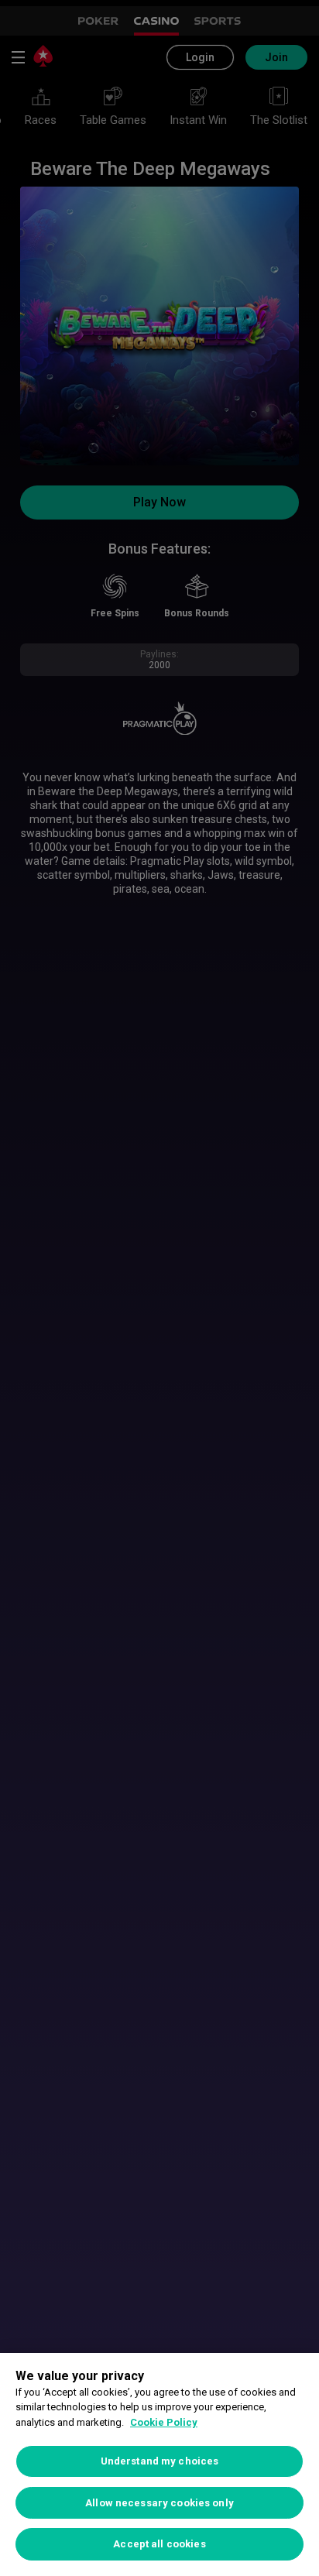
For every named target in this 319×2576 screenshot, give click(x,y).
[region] (159, 2465)
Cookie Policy (164, 2422)
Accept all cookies (159, 2544)
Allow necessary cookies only (159, 2503)
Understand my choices (160, 2461)
